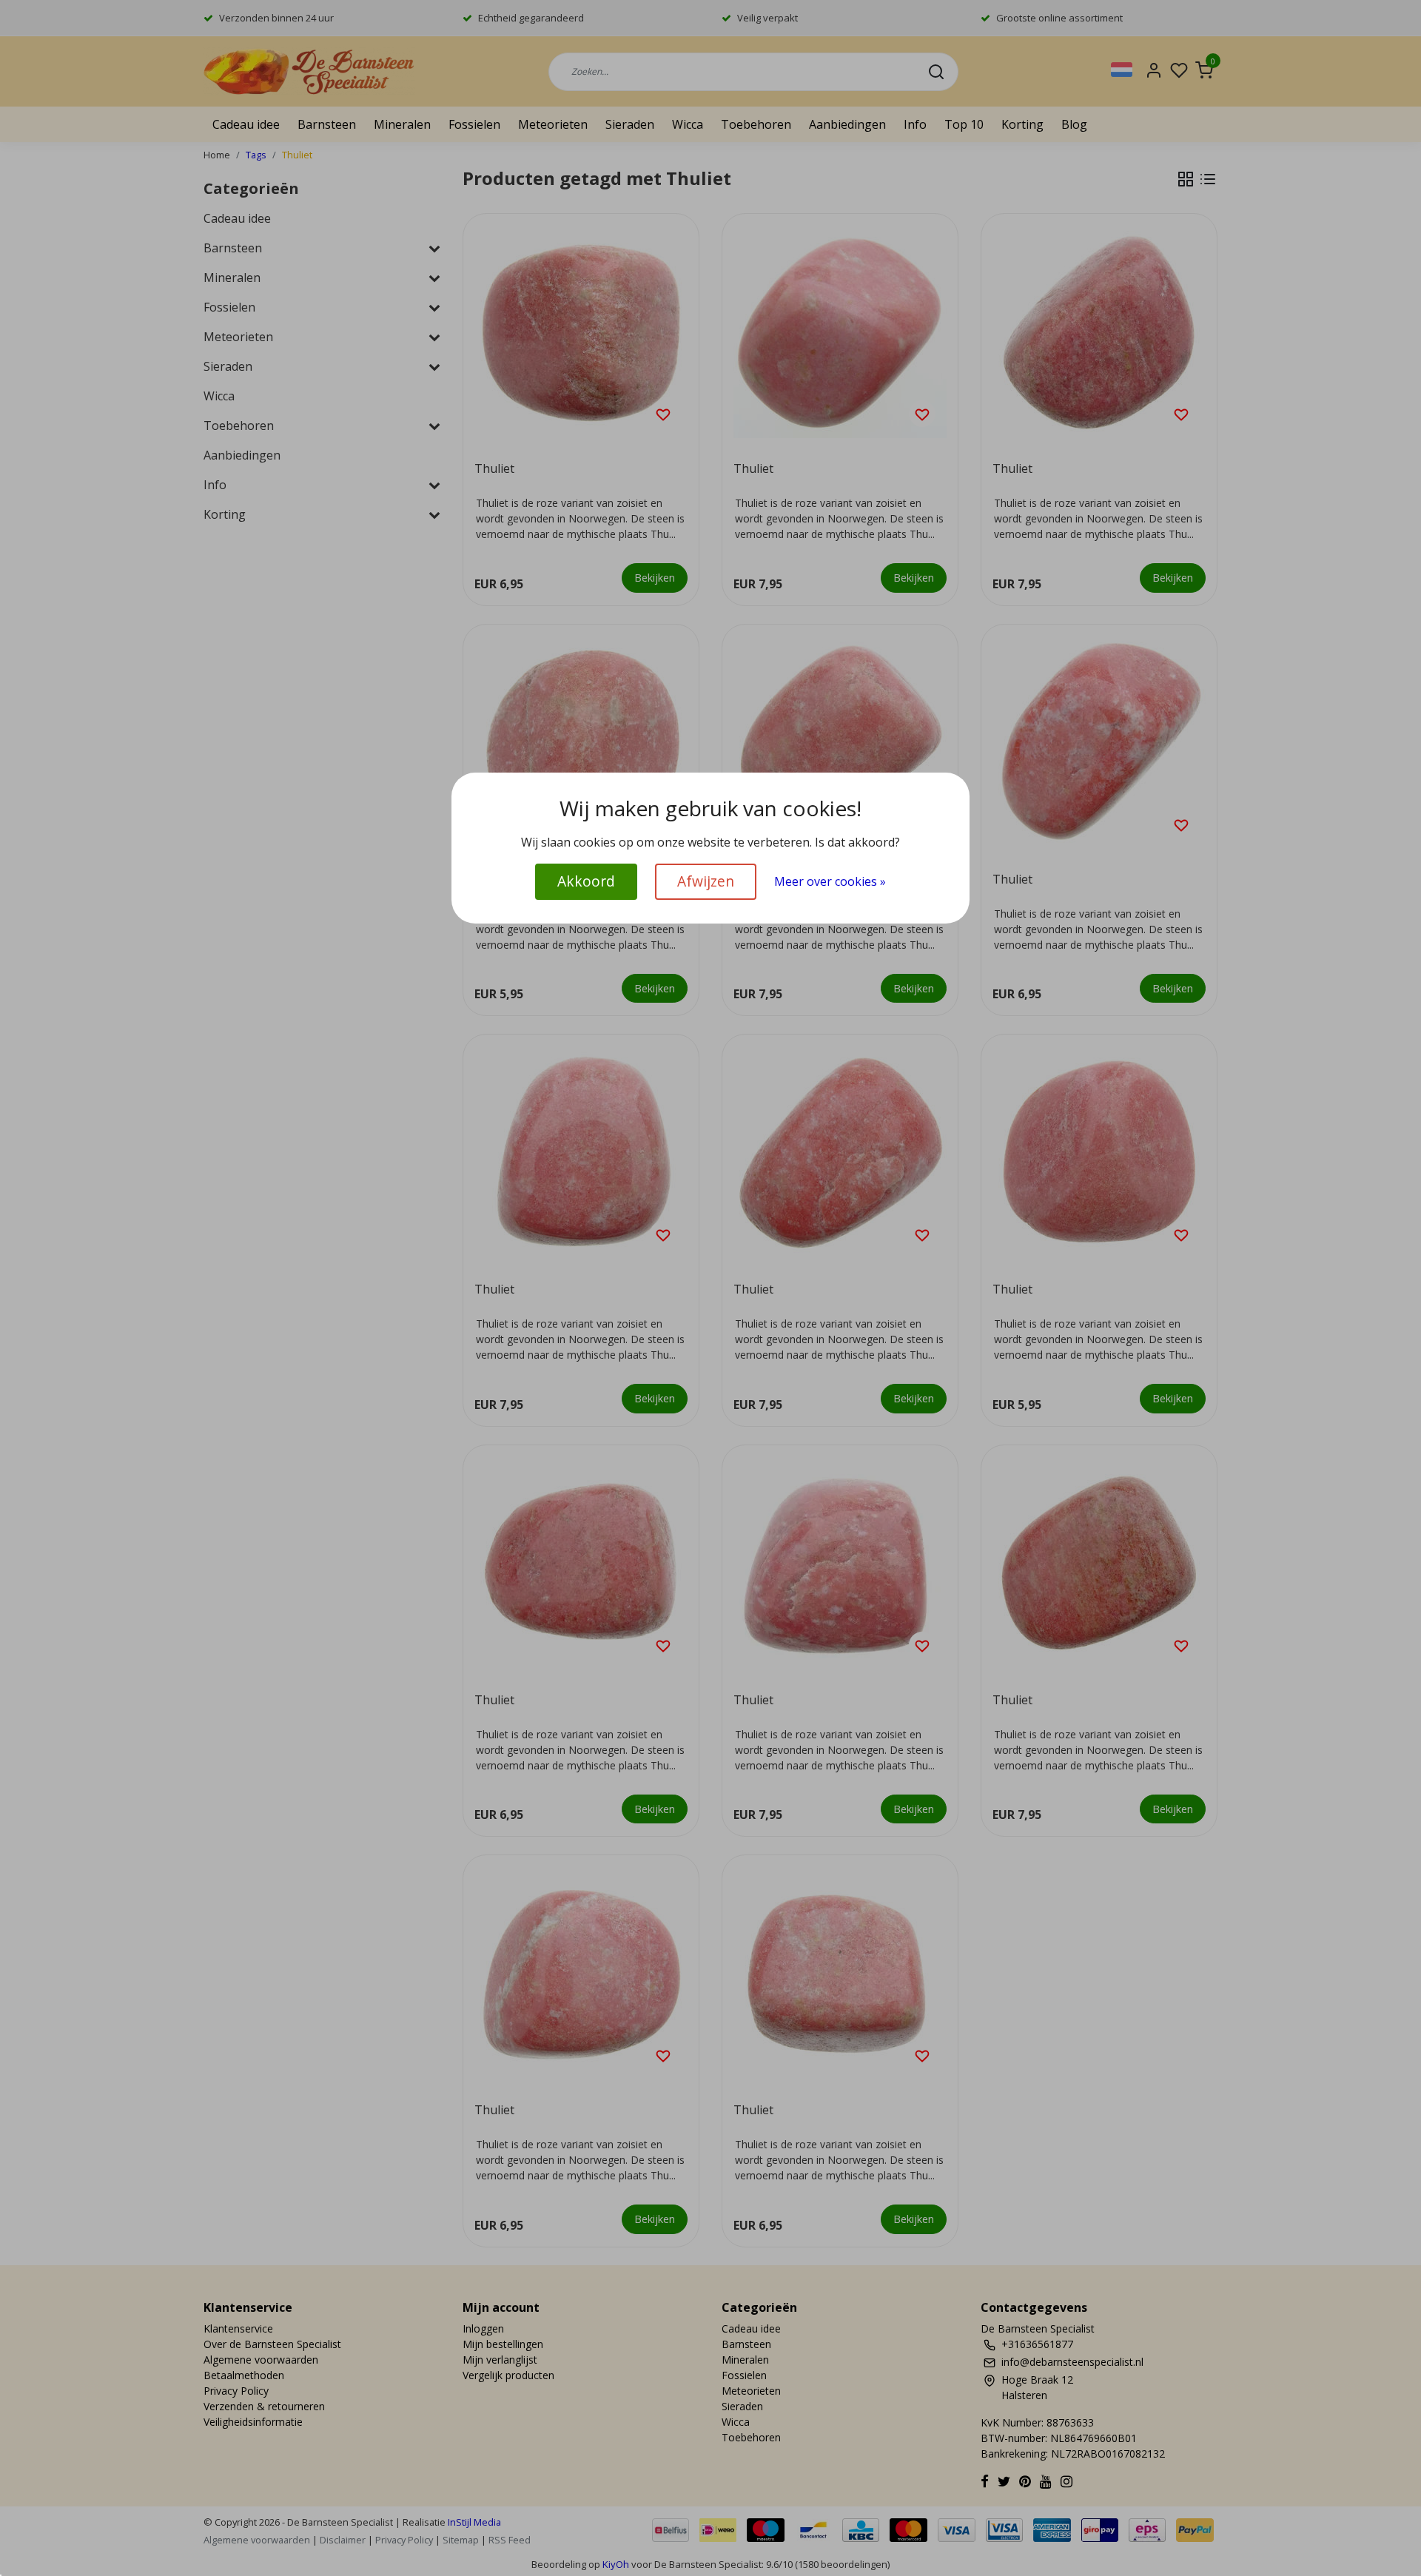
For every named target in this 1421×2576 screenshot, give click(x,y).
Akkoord (586, 881)
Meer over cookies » (830, 881)
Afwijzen (706, 881)
